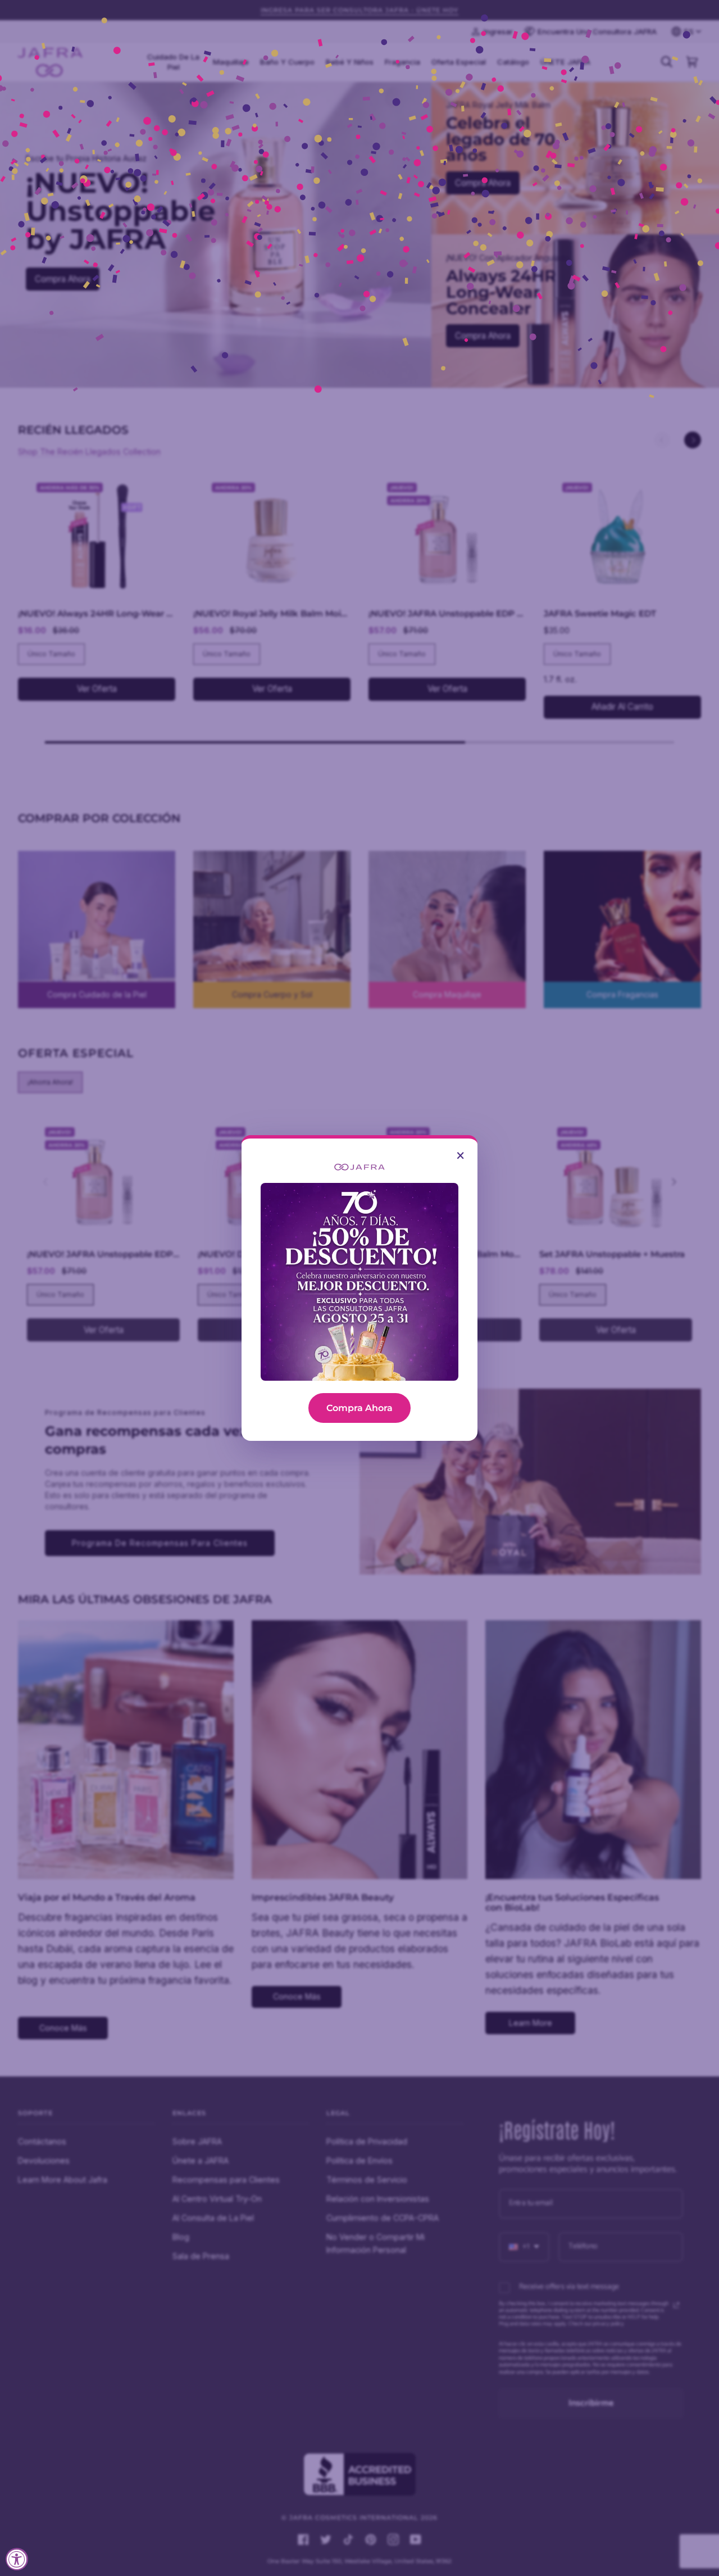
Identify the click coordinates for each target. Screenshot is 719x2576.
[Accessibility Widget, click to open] (17, 2559)
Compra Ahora (359, 1408)
